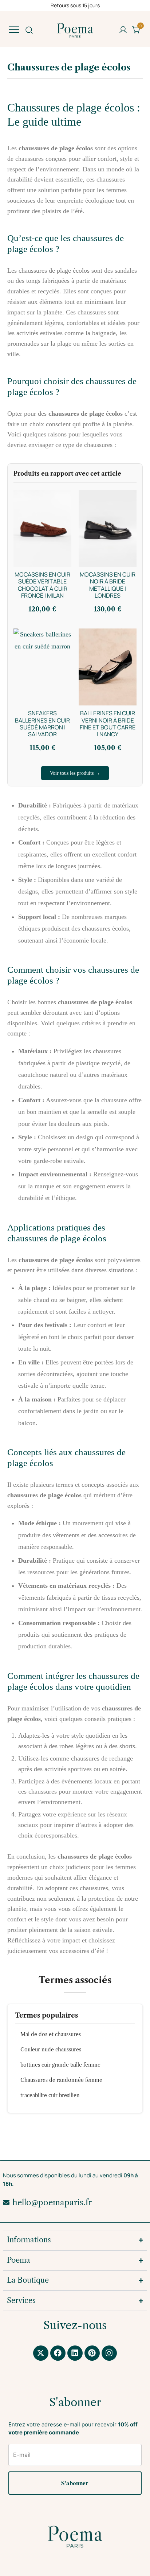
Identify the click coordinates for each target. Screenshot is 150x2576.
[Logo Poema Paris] (75, 2537)
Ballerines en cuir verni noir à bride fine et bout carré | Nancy (108, 724)
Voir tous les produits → (75, 773)
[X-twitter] (41, 2353)
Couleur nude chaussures (51, 2050)
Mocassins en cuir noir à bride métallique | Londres (108, 585)
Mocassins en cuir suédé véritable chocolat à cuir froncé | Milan (42, 585)
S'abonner (75, 2483)
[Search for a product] (29, 30)
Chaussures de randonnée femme (61, 2080)
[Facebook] (58, 2353)
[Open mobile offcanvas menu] (14, 29)
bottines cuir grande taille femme (60, 2065)
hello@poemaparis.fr (52, 2203)
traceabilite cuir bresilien (50, 2095)
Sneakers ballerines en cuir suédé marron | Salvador (42, 724)
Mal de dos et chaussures (51, 2034)
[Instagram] (109, 2353)
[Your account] (123, 30)
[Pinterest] (92, 2353)
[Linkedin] (75, 2353)
